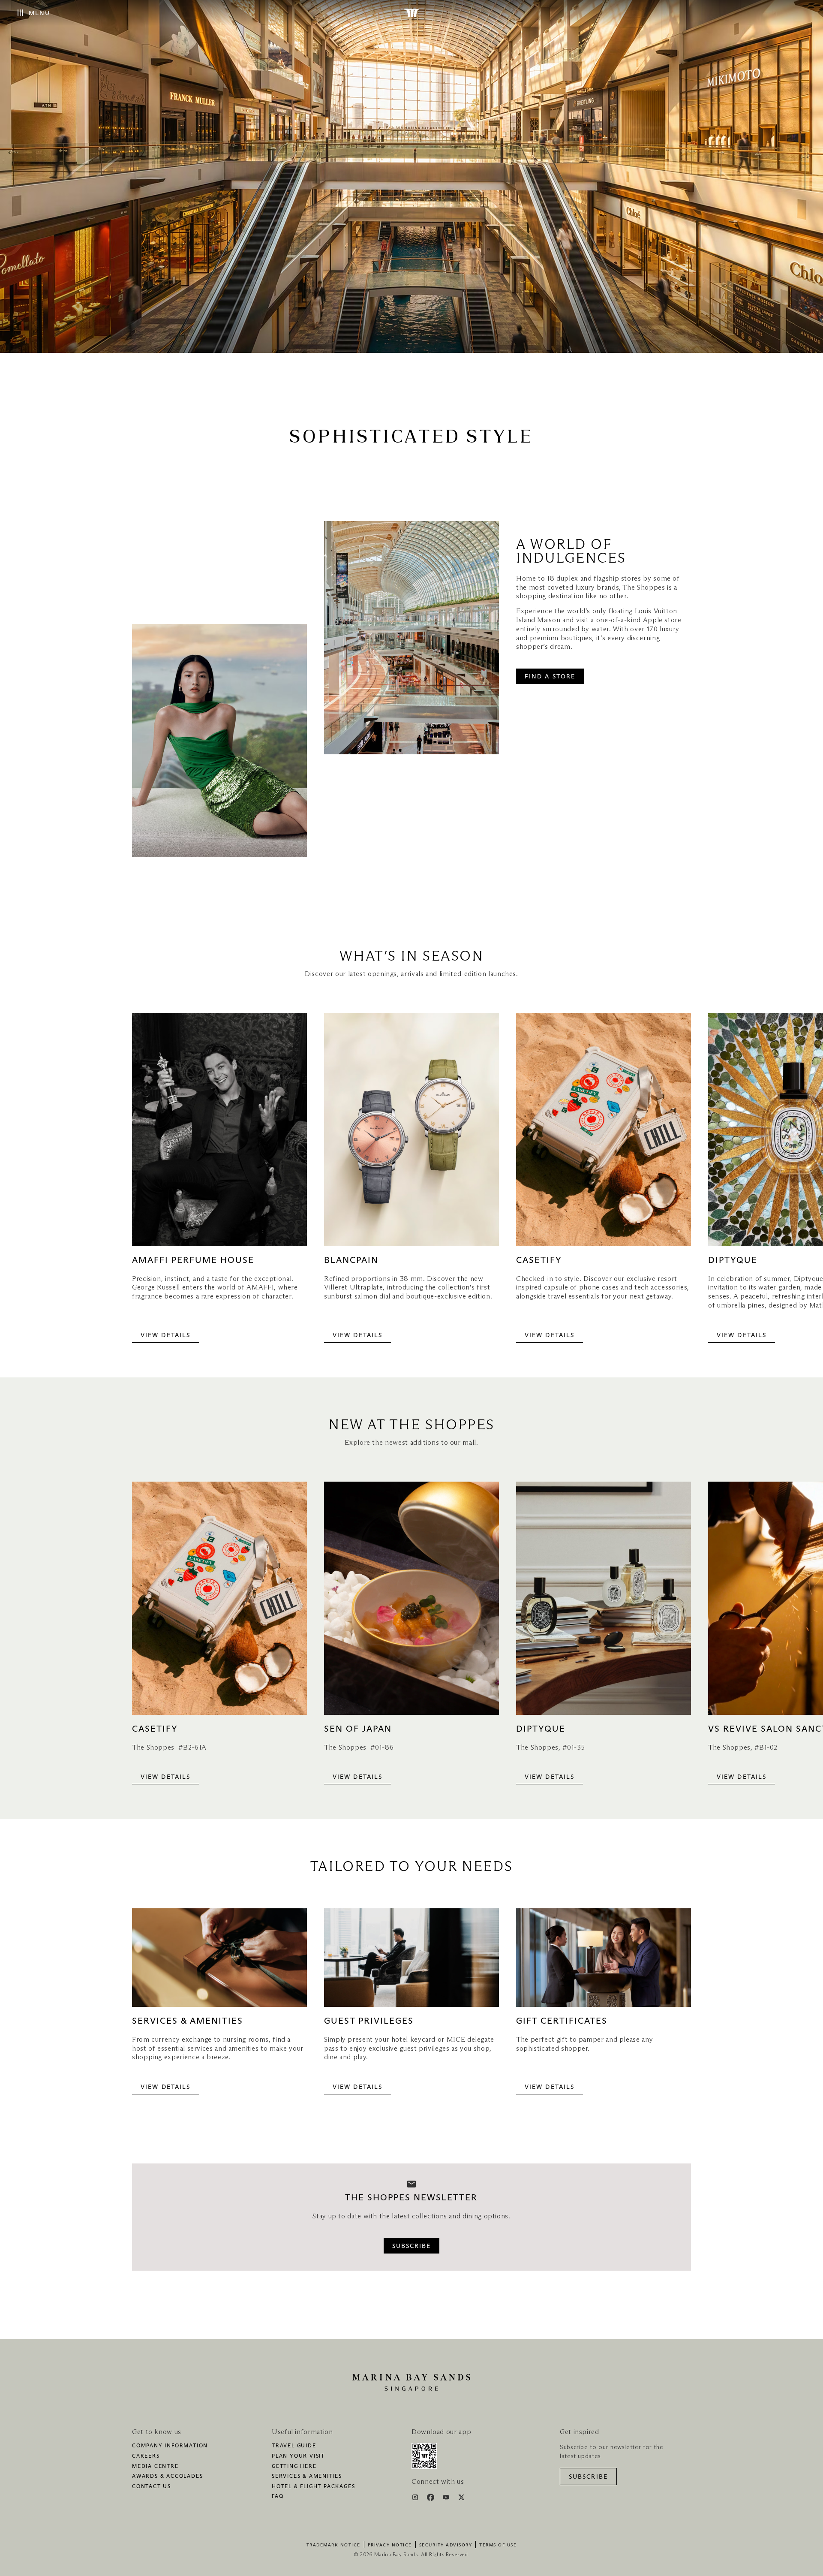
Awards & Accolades (167, 2477)
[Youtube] (447, 2499)
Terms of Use (498, 2545)
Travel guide (294, 2446)
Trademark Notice (333, 2545)
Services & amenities (307, 2477)
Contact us (152, 2487)
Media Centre (155, 2467)
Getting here (294, 2467)
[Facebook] (431, 2499)
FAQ (278, 2497)
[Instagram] (416, 2499)
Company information (170, 2446)
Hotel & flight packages (313, 2487)
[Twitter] (461, 2499)
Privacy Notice (390, 2545)
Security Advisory (446, 2545)
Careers (146, 2456)
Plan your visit (298, 2456)
